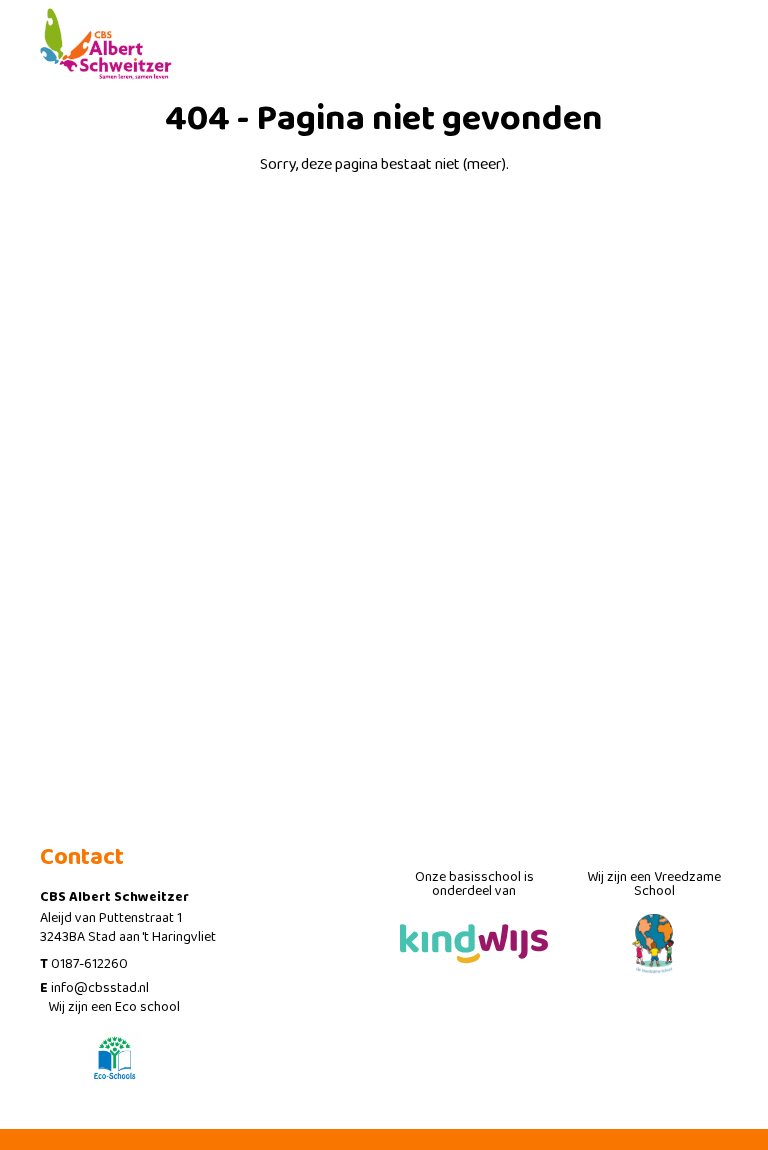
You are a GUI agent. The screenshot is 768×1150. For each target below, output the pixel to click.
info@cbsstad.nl (100, 988)
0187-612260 (89, 964)
